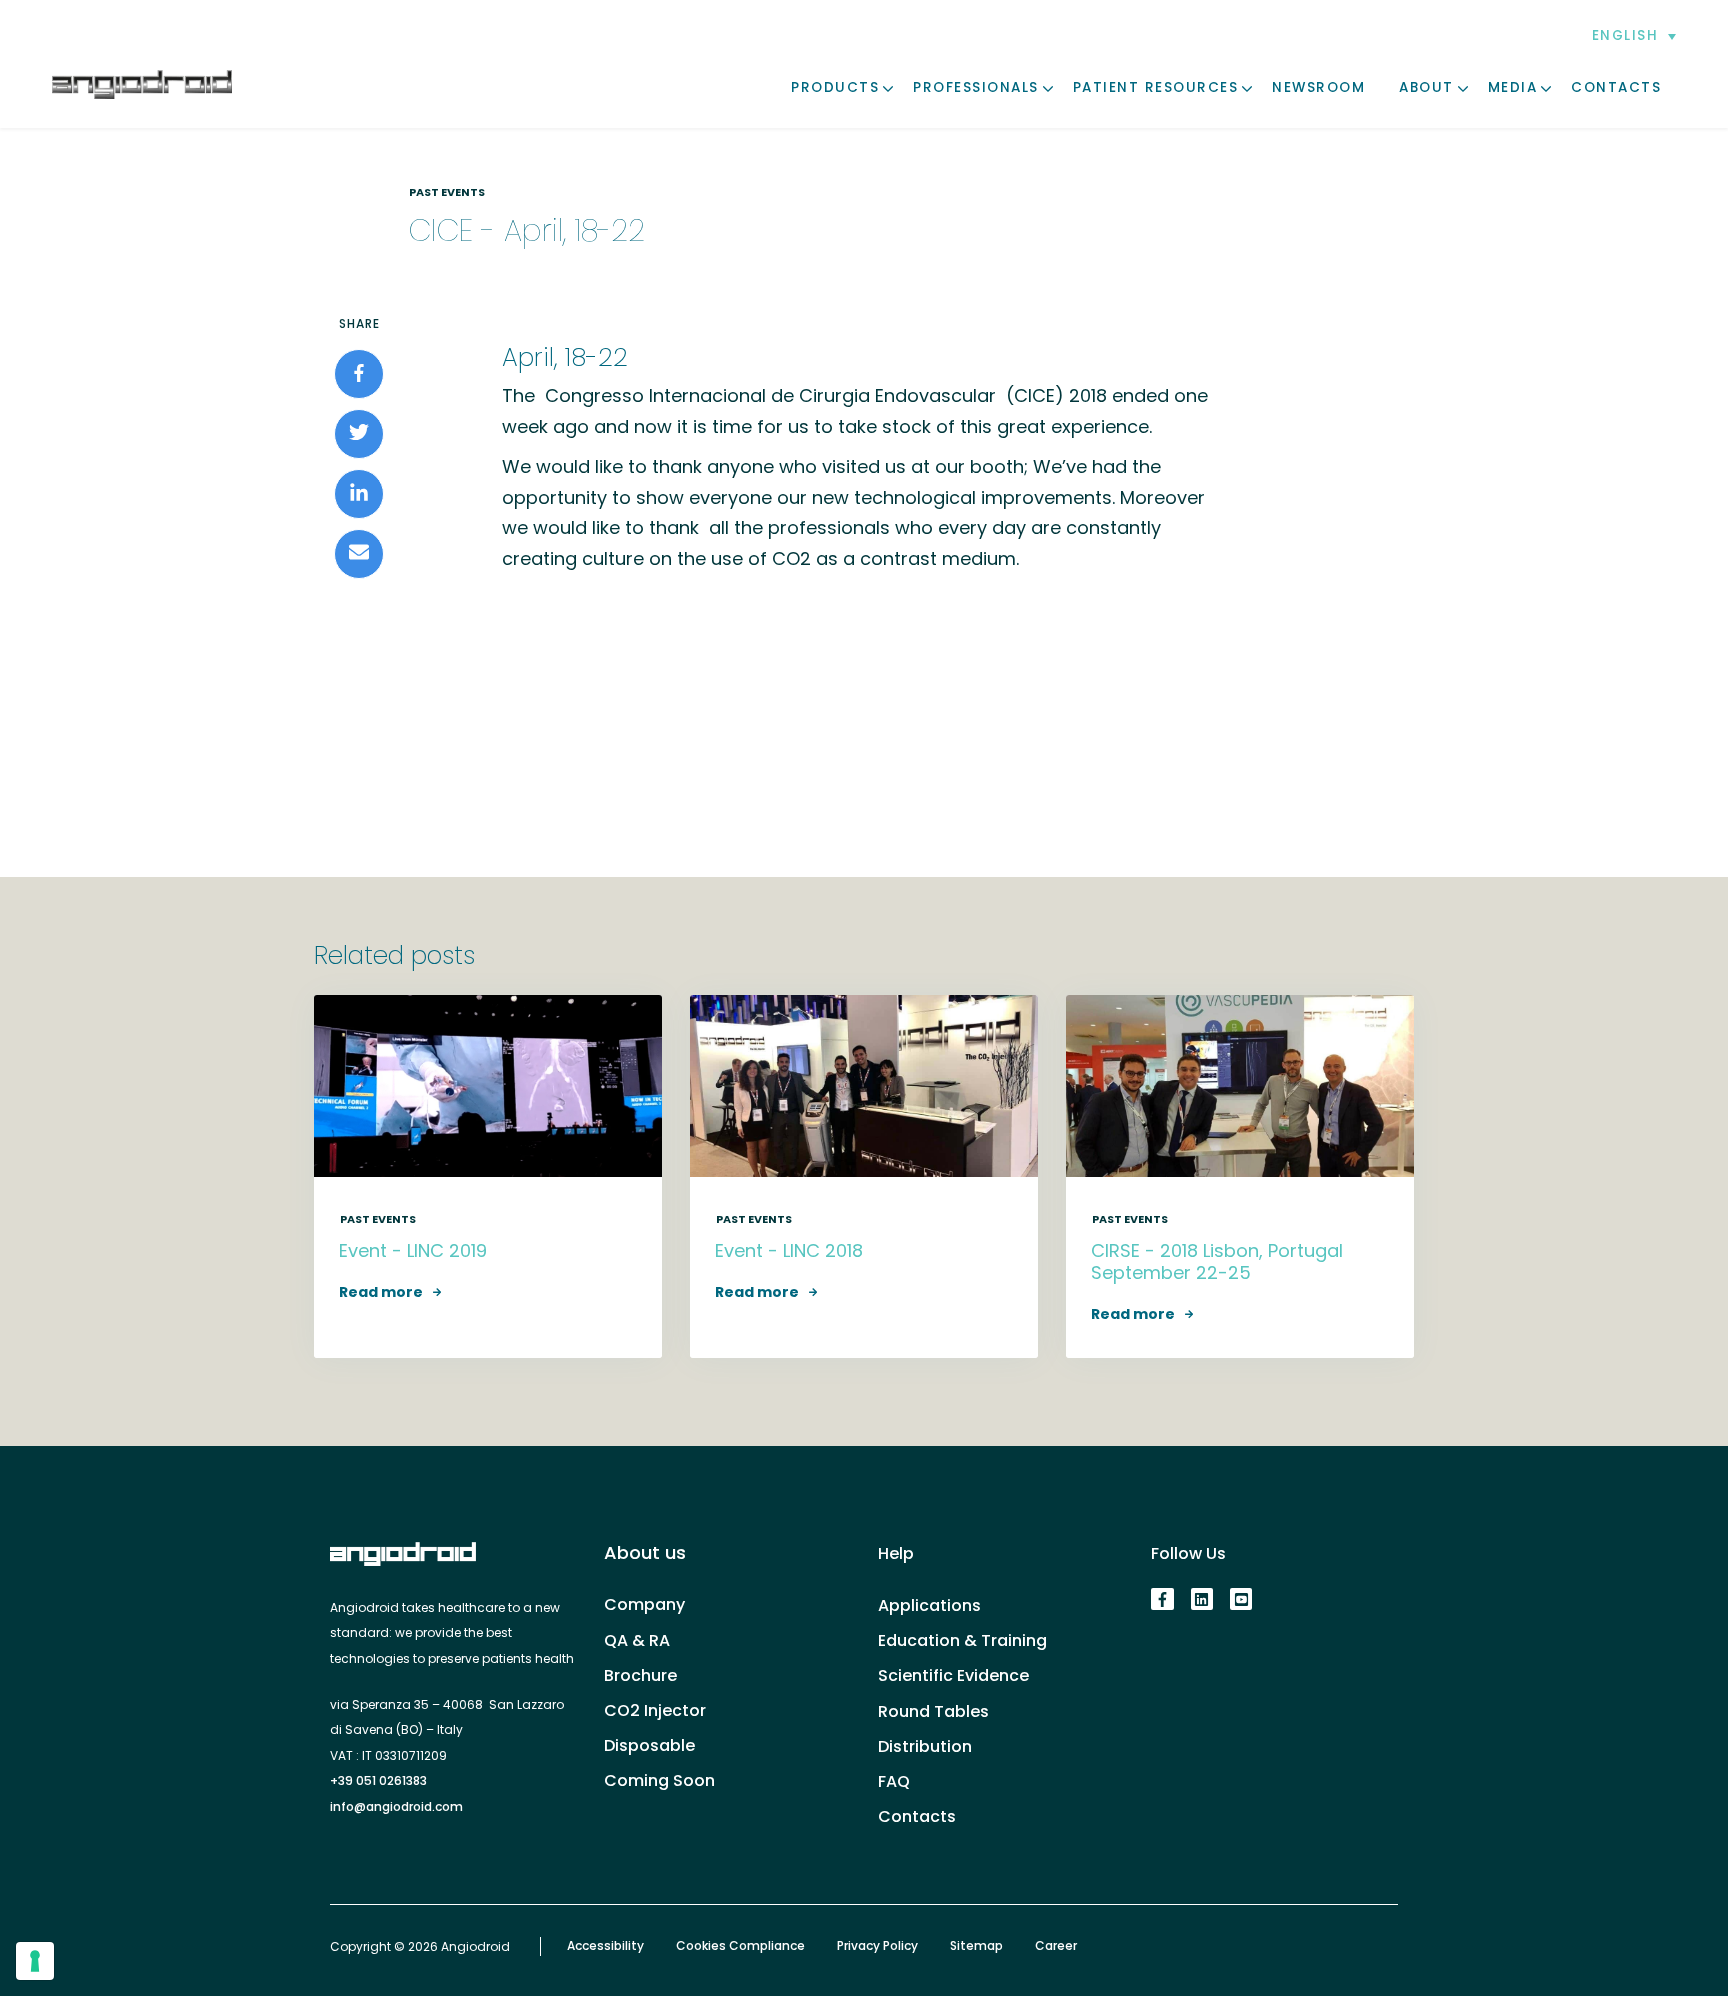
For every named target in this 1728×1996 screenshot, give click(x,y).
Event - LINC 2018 (789, 1250)
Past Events (447, 192)
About (1426, 87)
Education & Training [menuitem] (962, 1640)
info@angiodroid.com (396, 1806)
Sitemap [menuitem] (976, 1946)
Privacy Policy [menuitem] (877, 1946)
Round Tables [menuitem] (933, 1711)
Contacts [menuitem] (917, 1816)
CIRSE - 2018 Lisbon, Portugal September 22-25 (1217, 1261)
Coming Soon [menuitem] (659, 1780)
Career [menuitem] (1056, 1946)
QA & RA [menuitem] (637, 1640)
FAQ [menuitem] (894, 1781)
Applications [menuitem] (929, 1605)
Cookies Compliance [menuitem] (740, 1946)
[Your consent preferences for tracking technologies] (35, 1961)
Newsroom (1318, 87)
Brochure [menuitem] (640, 1675)
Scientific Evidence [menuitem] (953, 1675)
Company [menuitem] (644, 1604)
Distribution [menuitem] (925, 1746)
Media (1513, 87)
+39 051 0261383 (378, 1780)
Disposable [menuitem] (649, 1745)
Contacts (1616, 87)
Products (835, 87)
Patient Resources (1156, 87)
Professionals (976, 87)
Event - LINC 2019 (413, 1250)
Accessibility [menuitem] (605, 1946)
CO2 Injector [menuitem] (655, 1710)
